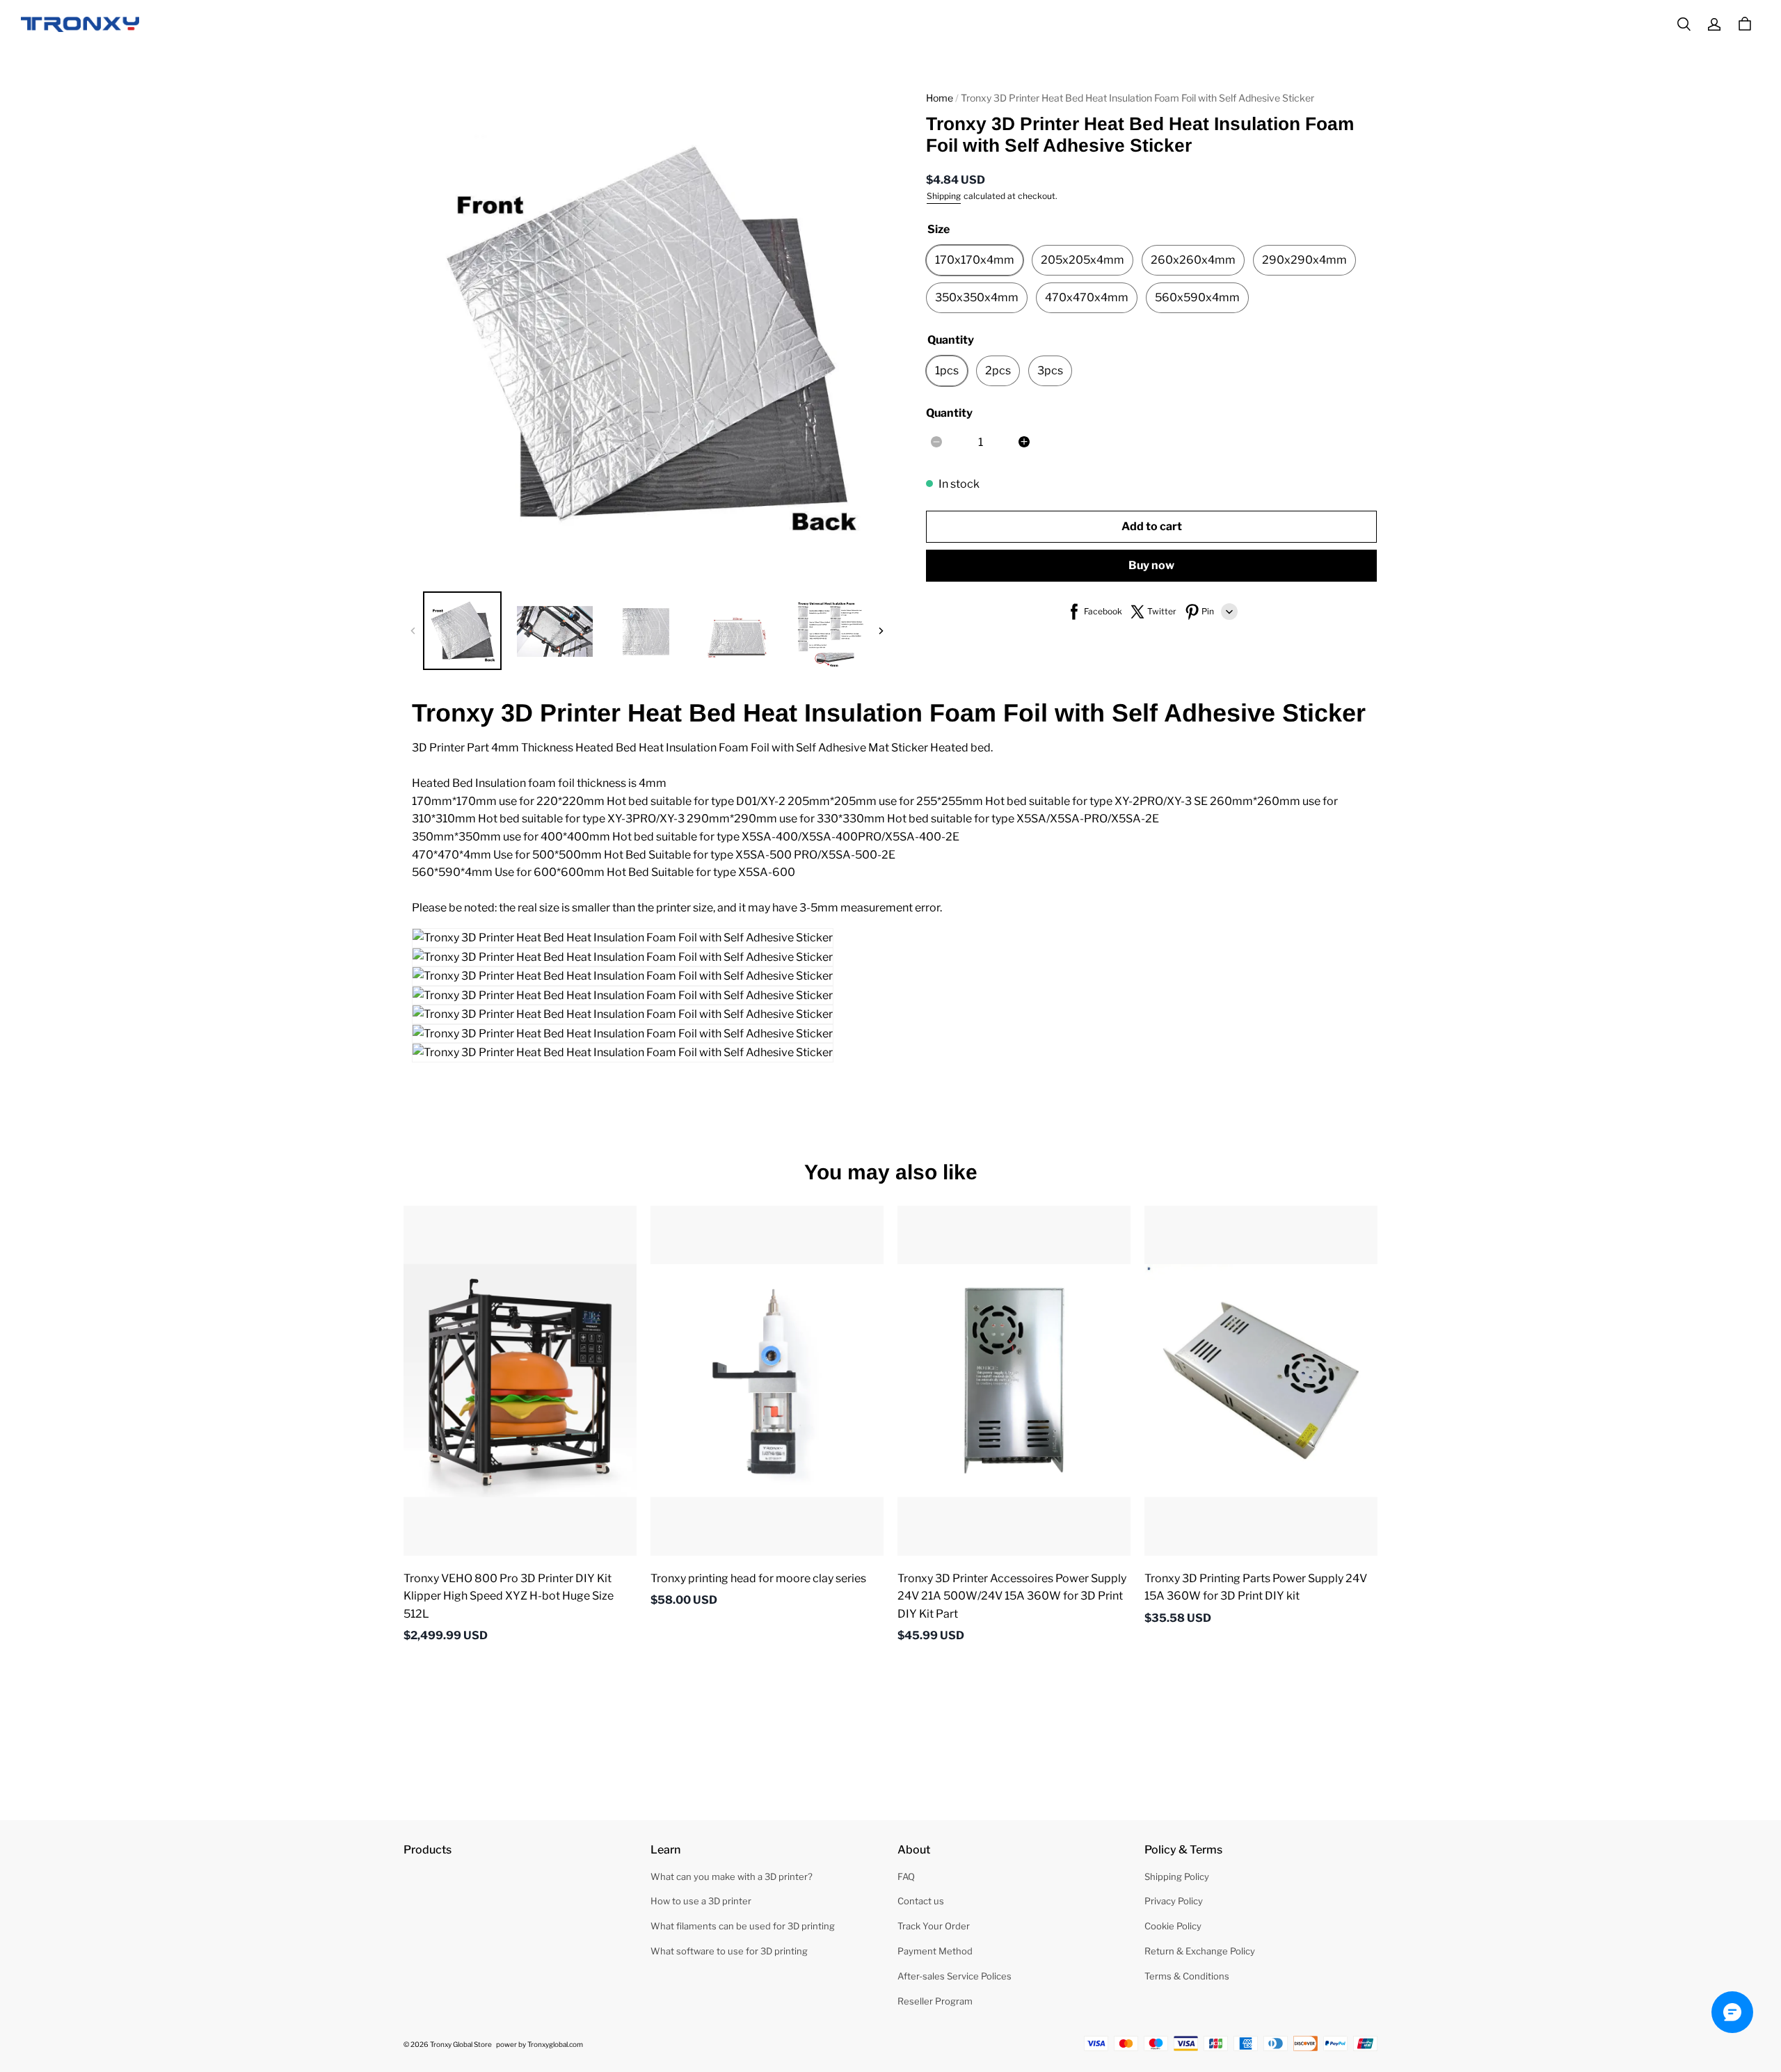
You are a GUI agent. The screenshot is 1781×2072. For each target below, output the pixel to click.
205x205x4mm (1083, 260)
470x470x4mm (1087, 297)
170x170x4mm (975, 260)
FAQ (906, 1876)
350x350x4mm (977, 297)
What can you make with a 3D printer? (732, 1876)
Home (940, 98)
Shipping (944, 195)
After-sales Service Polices (955, 1976)
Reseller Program (935, 2001)
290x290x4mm (1304, 260)
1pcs (947, 370)
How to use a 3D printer (701, 1901)
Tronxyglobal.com (555, 2044)
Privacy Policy (1174, 1901)
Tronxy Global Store (461, 2044)
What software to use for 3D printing (729, 1951)
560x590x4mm (1197, 297)
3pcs (1050, 370)
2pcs (998, 370)
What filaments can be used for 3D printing (743, 1926)
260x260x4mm (1193, 260)
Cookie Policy (1173, 1926)
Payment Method (935, 1951)
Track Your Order (934, 1926)
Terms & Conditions (1187, 1976)
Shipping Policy (1177, 1876)
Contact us (921, 1901)
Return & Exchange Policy (1200, 1951)
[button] (1684, 24)
